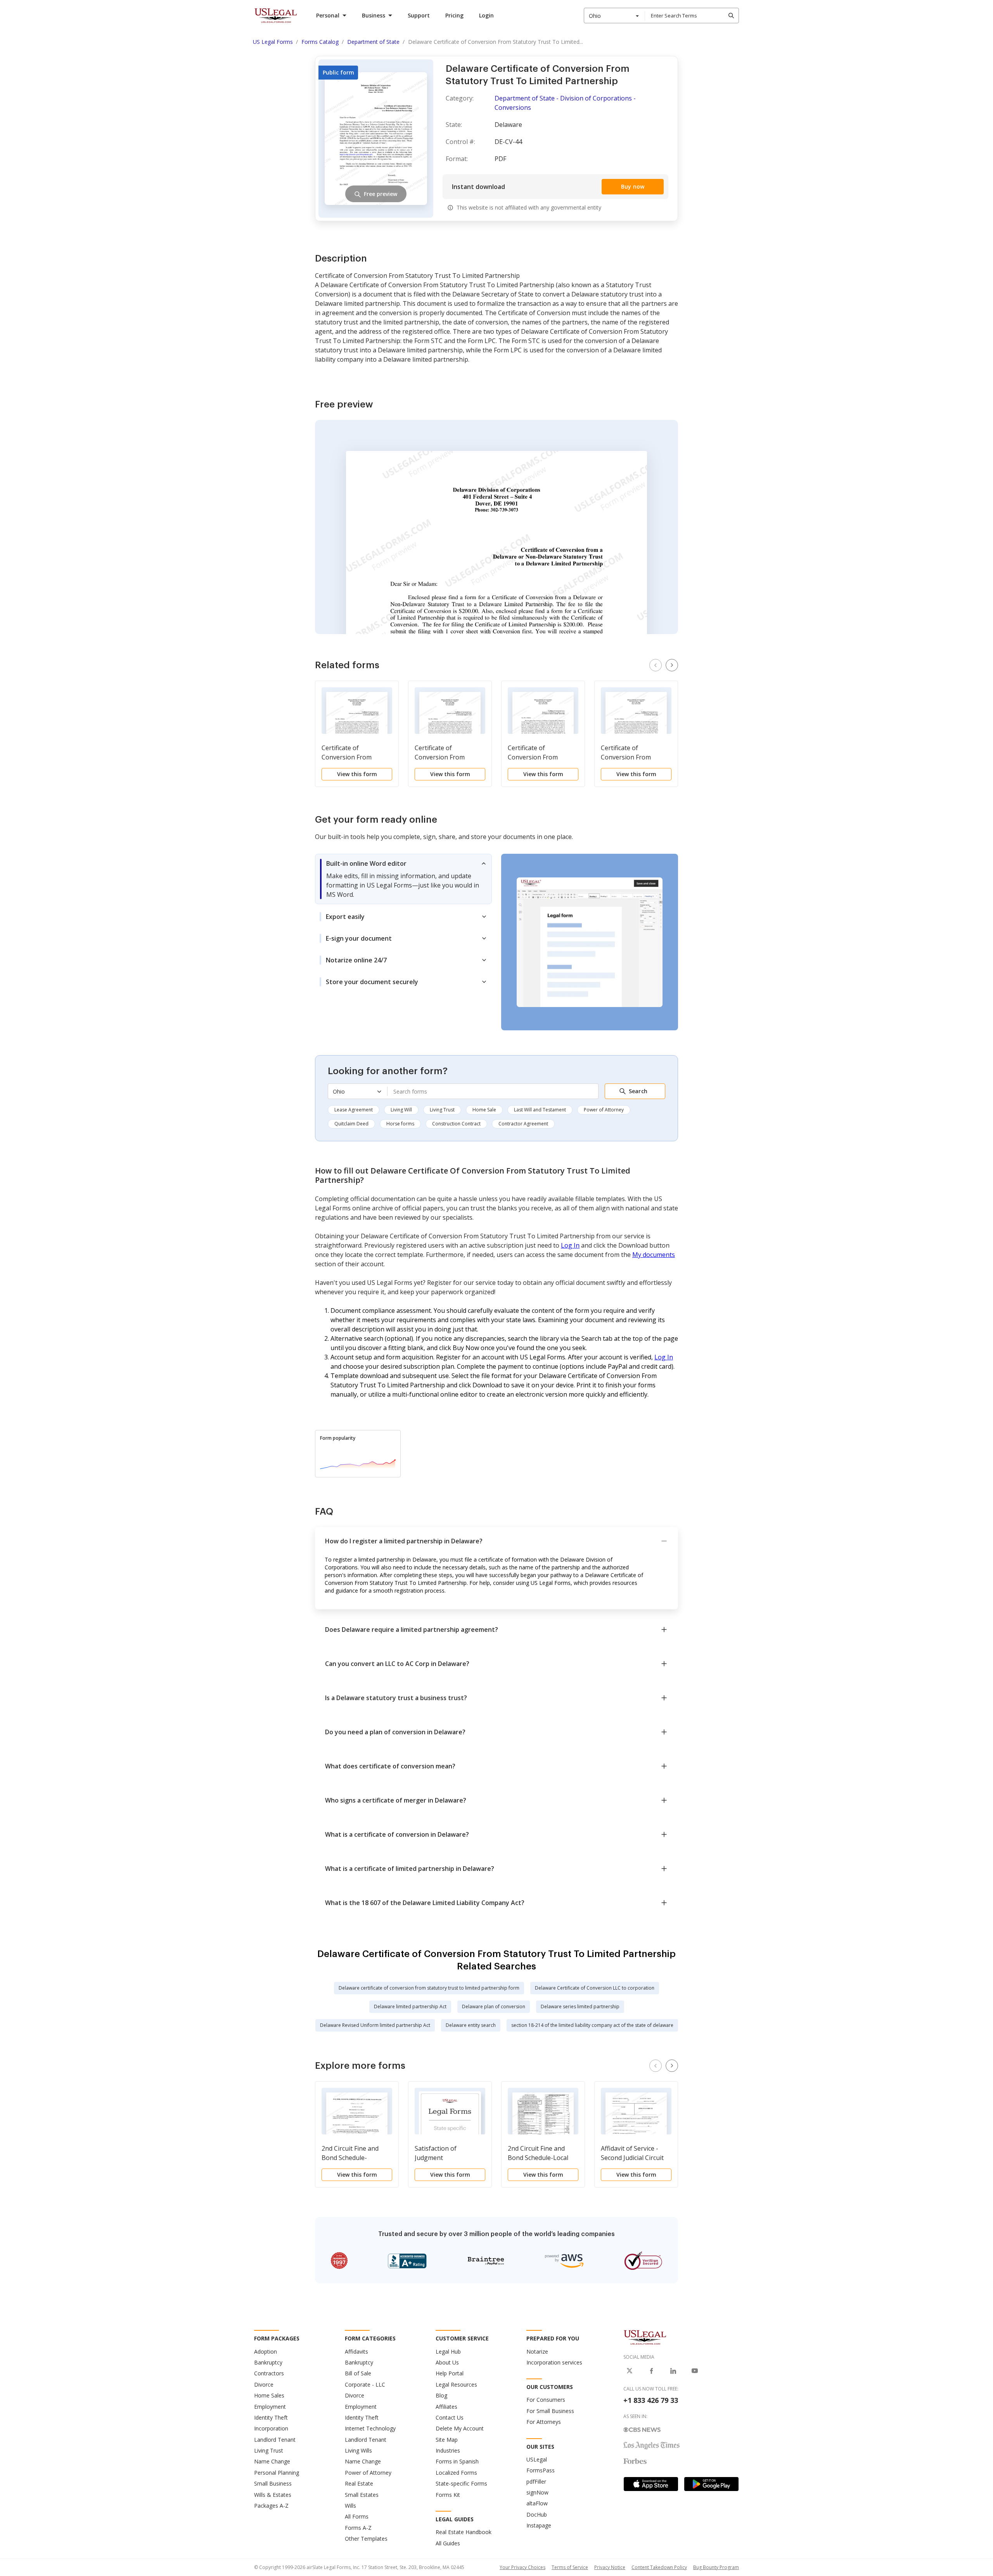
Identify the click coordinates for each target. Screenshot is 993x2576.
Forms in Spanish (457, 2461)
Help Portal (450, 2373)
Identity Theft (271, 2417)
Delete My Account (460, 2428)
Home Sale (484, 1110)
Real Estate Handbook (464, 2532)
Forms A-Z (358, 2528)
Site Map (447, 2440)
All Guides (448, 2543)
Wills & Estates (273, 2495)
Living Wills (358, 2450)
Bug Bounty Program (716, 2567)
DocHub (537, 2514)
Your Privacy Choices (522, 2567)
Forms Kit (448, 2495)
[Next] (672, 665)
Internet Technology (370, 2428)
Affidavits (356, 2352)
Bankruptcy (268, 2362)
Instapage (539, 2525)
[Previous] (656, 665)
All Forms (357, 2516)
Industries (448, 2450)
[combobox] (614, 16)
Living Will (401, 1110)
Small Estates (362, 2495)
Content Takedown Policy (659, 2567)
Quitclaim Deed (351, 1124)
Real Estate (359, 2483)
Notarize (537, 2352)
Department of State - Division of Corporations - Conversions (565, 103)
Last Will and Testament (540, 1110)
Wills (350, 2506)
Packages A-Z (271, 2506)
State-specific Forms (461, 2483)
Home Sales (269, 2395)
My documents (654, 1255)
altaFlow (537, 2503)
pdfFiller (536, 2482)
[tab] (403, 879)
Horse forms (400, 1124)
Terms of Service (570, 2567)
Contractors (269, 2373)
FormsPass (541, 2470)
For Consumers (546, 2400)
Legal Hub (448, 2352)
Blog (441, 2395)
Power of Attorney (604, 1110)
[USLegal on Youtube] (695, 2371)
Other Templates (366, 2539)
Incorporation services (554, 2362)
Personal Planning (277, 2473)
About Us (447, 2362)
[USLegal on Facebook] (651, 2371)
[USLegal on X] (630, 2371)
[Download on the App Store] (651, 2484)
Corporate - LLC (365, 2384)
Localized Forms (456, 2473)
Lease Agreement (354, 1110)
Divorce (264, 2384)
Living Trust (442, 1110)
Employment (270, 2407)
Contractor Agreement (523, 1124)
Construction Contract (456, 1124)
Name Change (272, 2461)
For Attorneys (544, 2422)
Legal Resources (456, 2384)
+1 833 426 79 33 (651, 2400)
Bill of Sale (358, 2373)
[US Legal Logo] (645, 2337)
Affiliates (446, 2407)
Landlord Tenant (275, 2440)
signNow (537, 2492)
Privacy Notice (610, 2567)
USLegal (537, 2459)
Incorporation (271, 2428)
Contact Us (450, 2417)
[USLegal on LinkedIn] (673, 2371)
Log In (570, 1245)
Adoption (266, 2352)
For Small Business (550, 2411)
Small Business (273, 2483)
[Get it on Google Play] (711, 2484)
